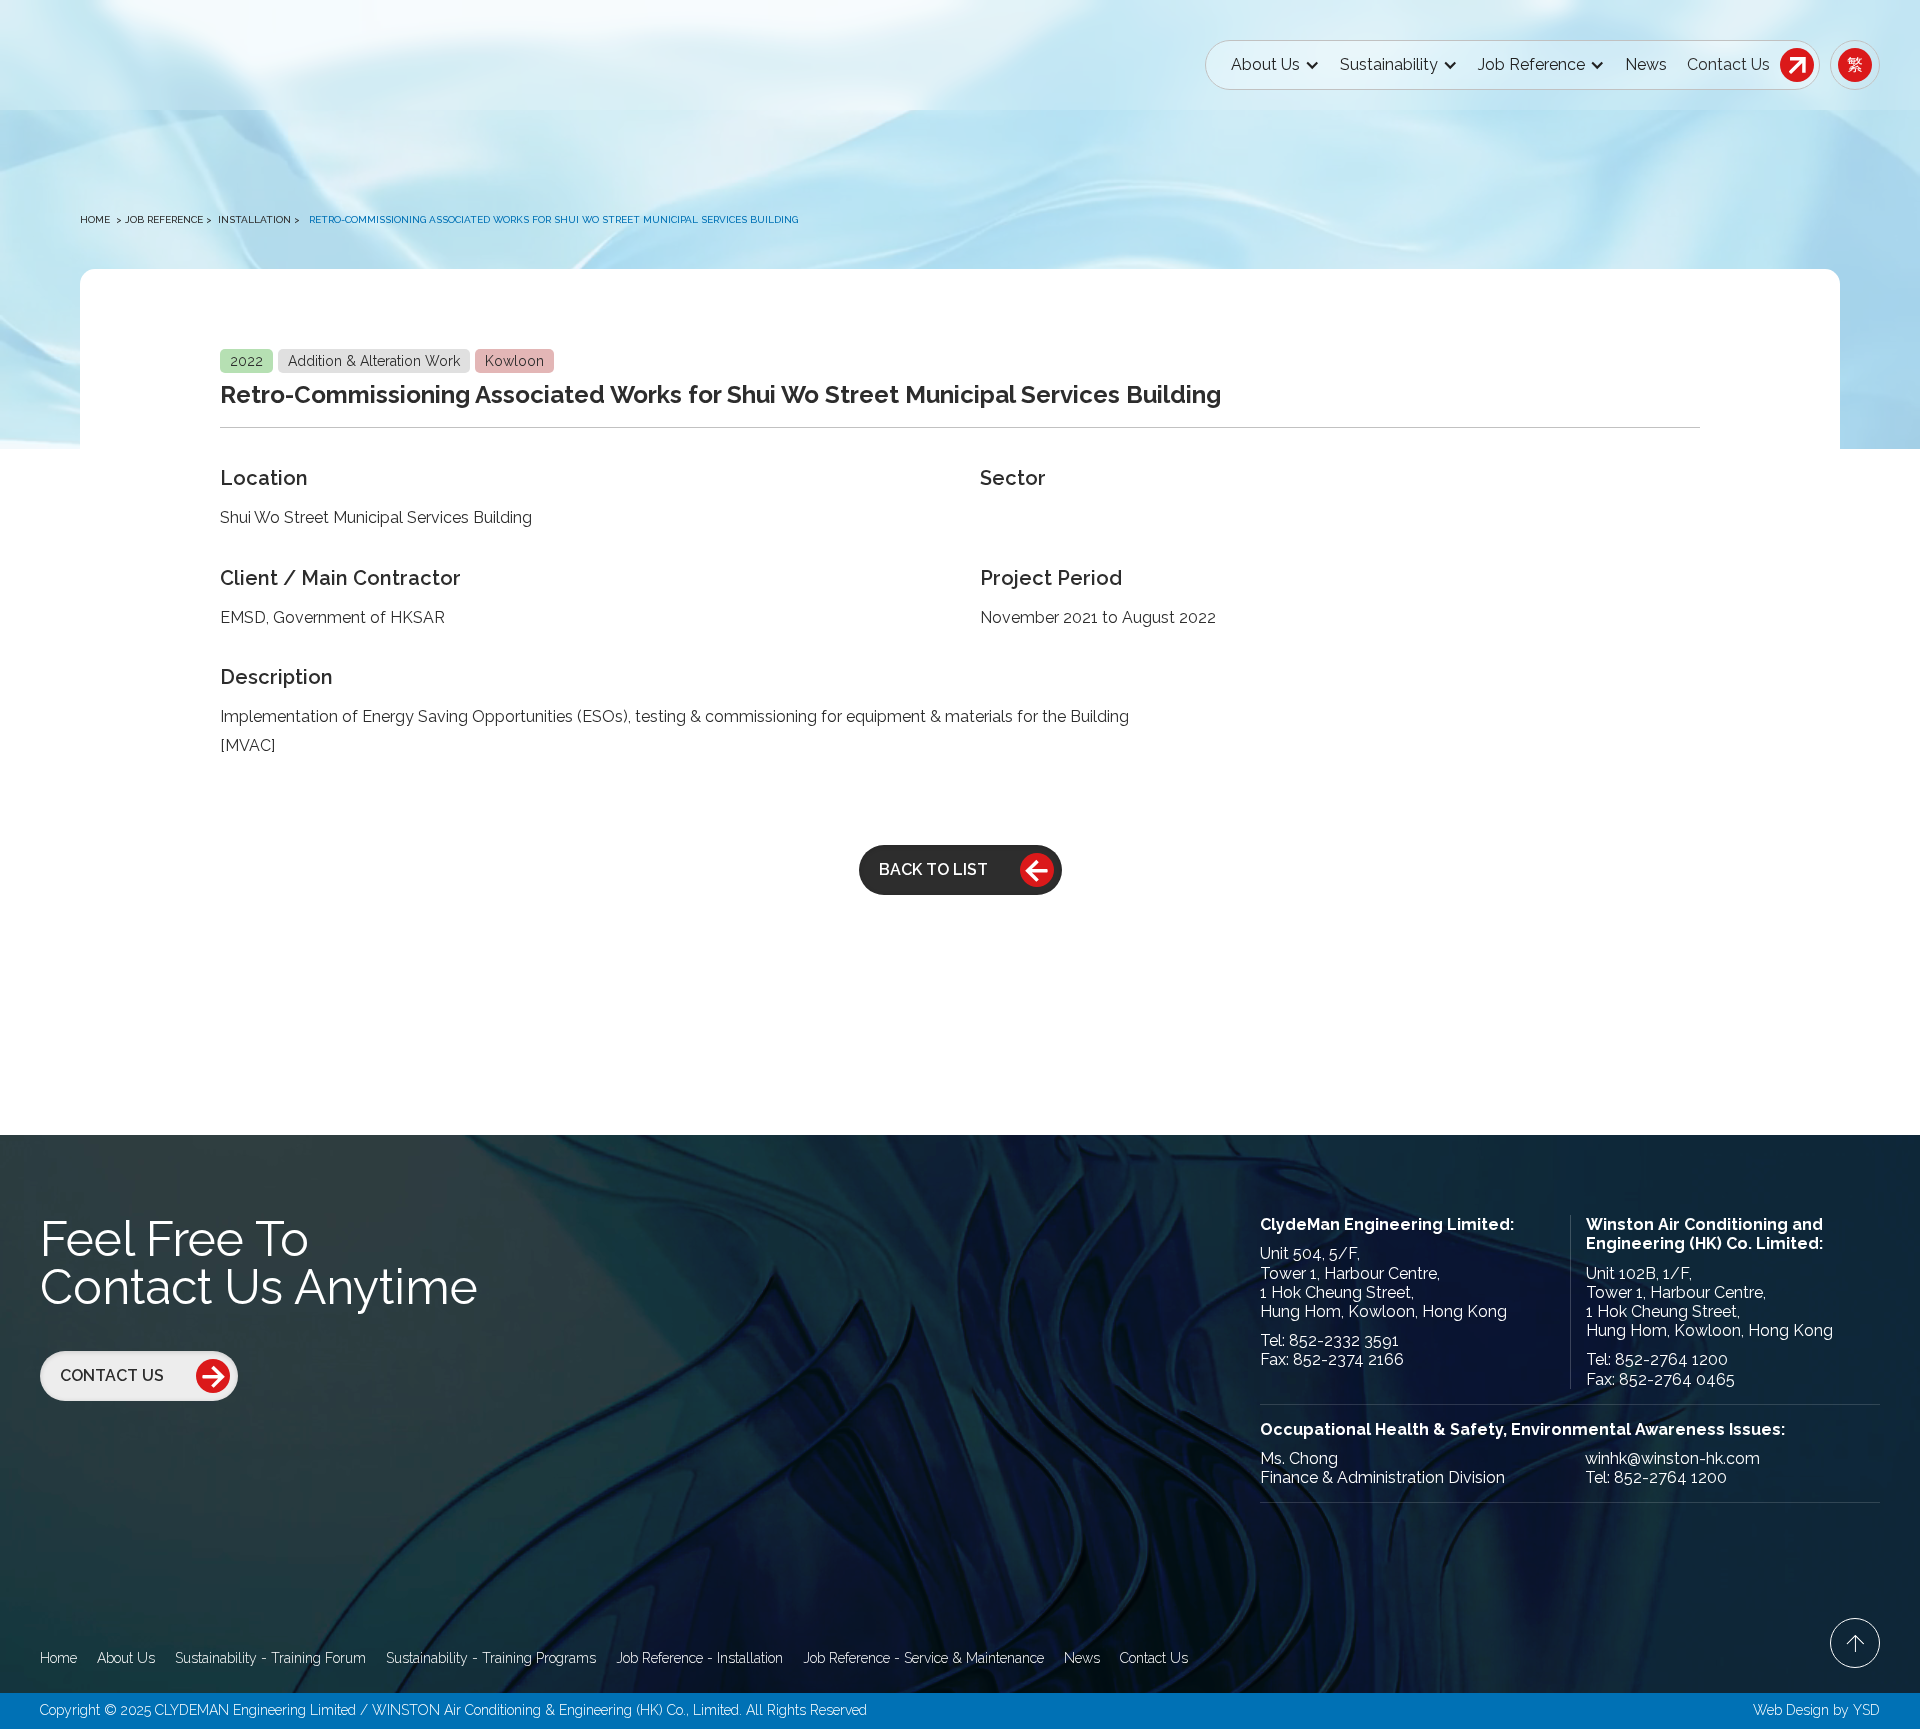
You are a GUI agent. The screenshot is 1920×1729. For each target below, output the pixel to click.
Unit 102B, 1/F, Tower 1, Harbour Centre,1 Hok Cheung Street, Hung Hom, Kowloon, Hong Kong (1709, 1302)
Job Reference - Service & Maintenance (923, 1658)
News (1646, 64)
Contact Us (1154, 1658)
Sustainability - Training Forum (270, 1658)
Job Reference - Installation (699, 1658)
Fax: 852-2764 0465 (1660, 1379)
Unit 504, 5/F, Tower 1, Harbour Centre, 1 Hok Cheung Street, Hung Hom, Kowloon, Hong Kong (1383, 1282)
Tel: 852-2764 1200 (1657, 1359)
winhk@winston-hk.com (1672, 1458)
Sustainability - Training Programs (491, 1658)
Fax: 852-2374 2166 (1332, 1359)
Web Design (1791, 1710)
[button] (1275, 65)
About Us (126, 1658)
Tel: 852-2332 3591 (1329, 1340)
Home (95, 219)
